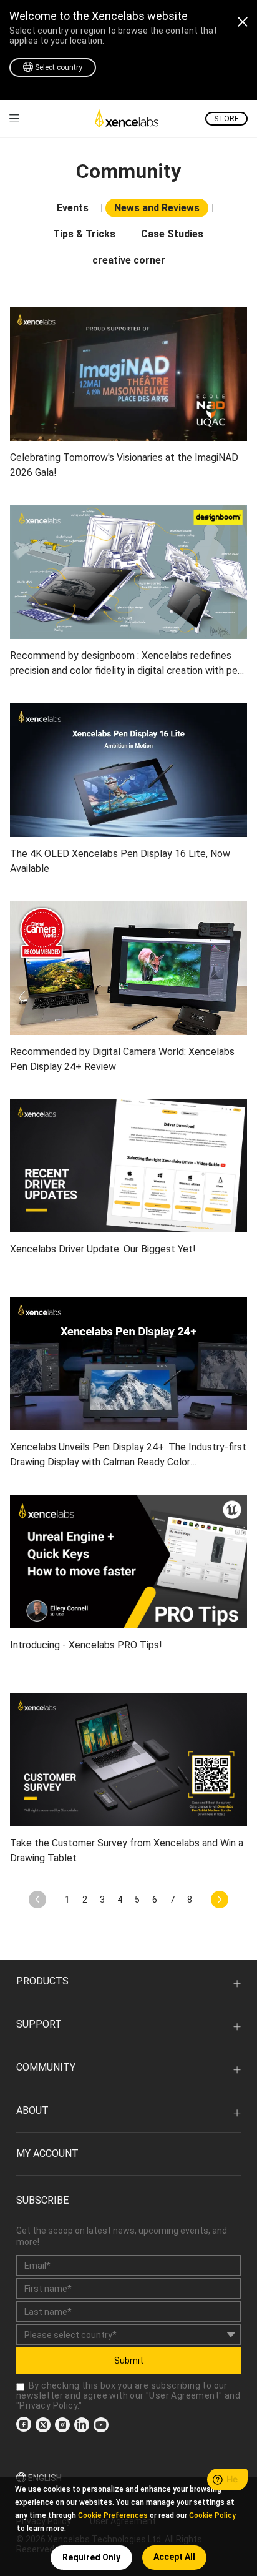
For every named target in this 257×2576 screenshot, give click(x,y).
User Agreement (184, 2395)
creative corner (129, 260)
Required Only (91, 2557)
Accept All (174, 2557)
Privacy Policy (48, 2405)
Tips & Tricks (84, 234)
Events (73, 208)
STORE (226, 119)
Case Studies (172, 234)
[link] (14, 118)
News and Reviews (157, 208)
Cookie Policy (212, 2515)
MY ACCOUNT (47, 2153)
